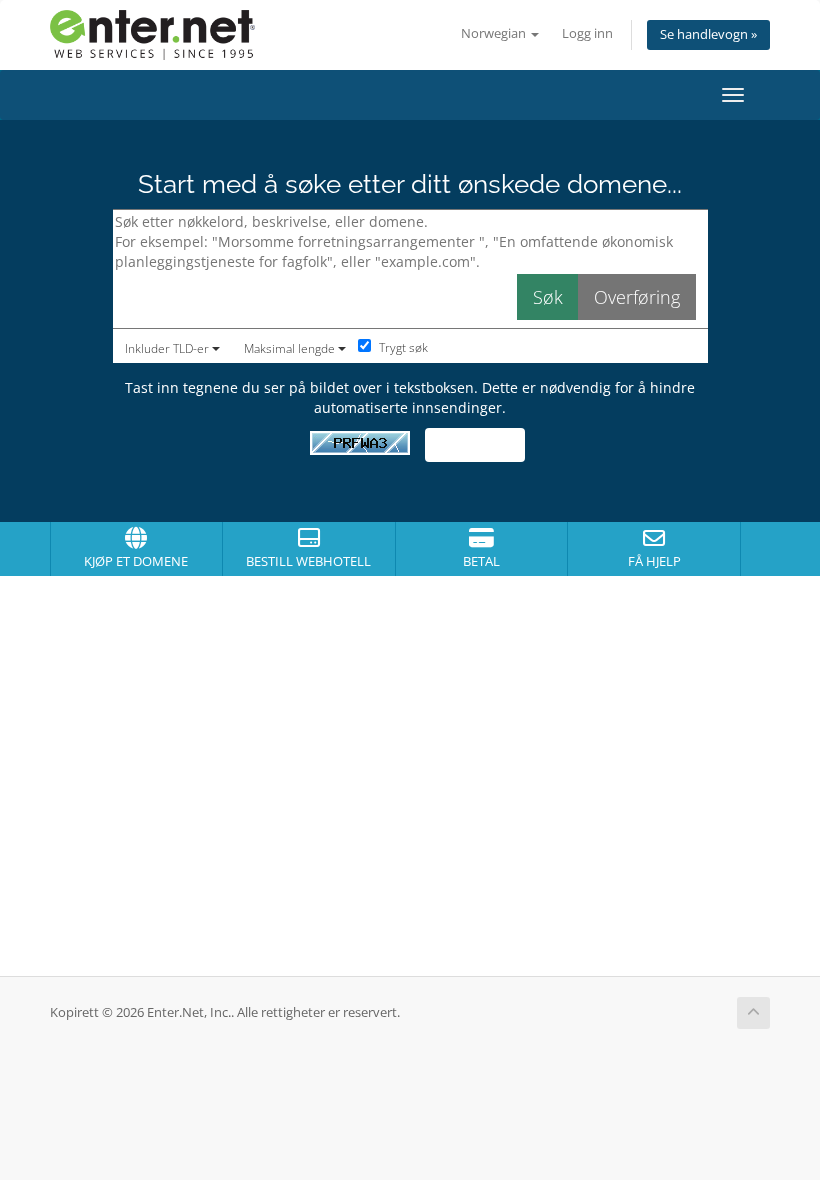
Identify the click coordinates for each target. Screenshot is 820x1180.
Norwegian (495, 33)
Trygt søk (402, 347)
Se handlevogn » (708, 34)
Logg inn (587, 33)
